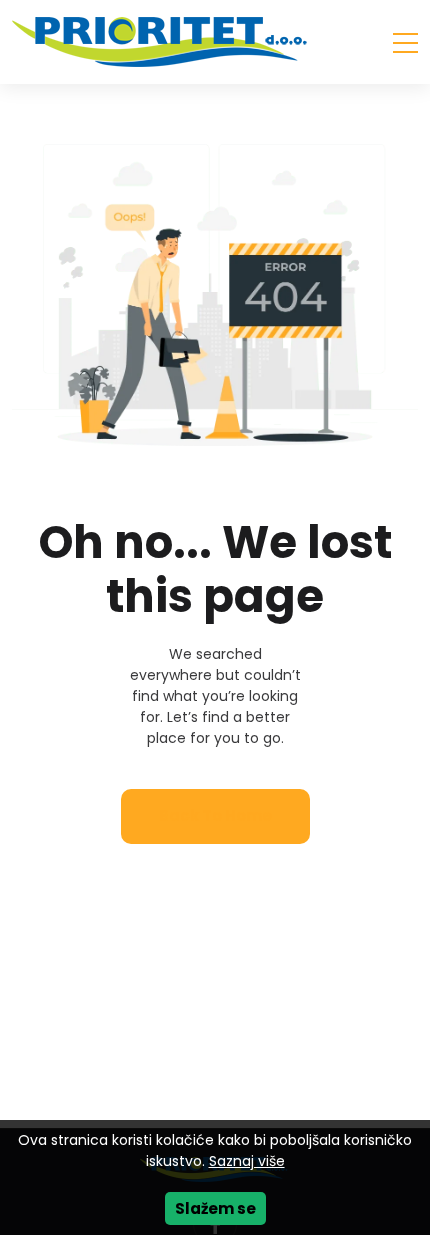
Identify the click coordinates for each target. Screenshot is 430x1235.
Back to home (215, 815)
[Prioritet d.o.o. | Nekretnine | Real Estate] (162, 42)
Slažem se (215, 1208)
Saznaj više (247, 1161)
